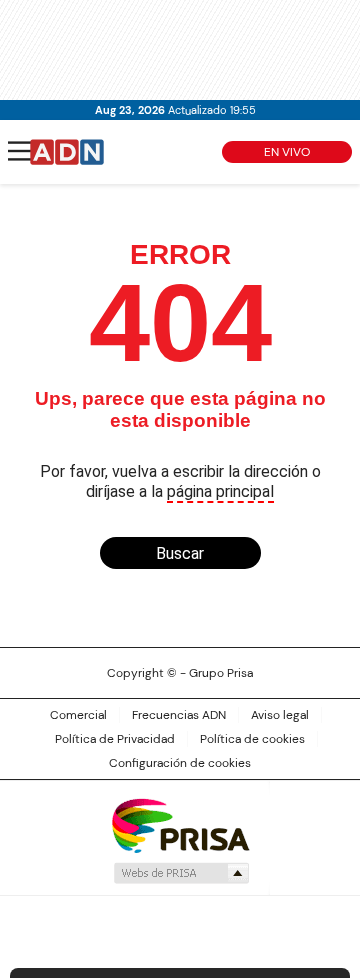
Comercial (78, 715)
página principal (220, 491)
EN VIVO (287, 152)
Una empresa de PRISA (180, 824)
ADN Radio (67, 152)
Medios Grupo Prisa (180, 873)
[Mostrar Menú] (20, 151)
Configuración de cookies (180, 763)
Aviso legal (280, 715)
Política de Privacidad (115, 739)
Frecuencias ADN (179, 715)
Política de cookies (252, 739)
